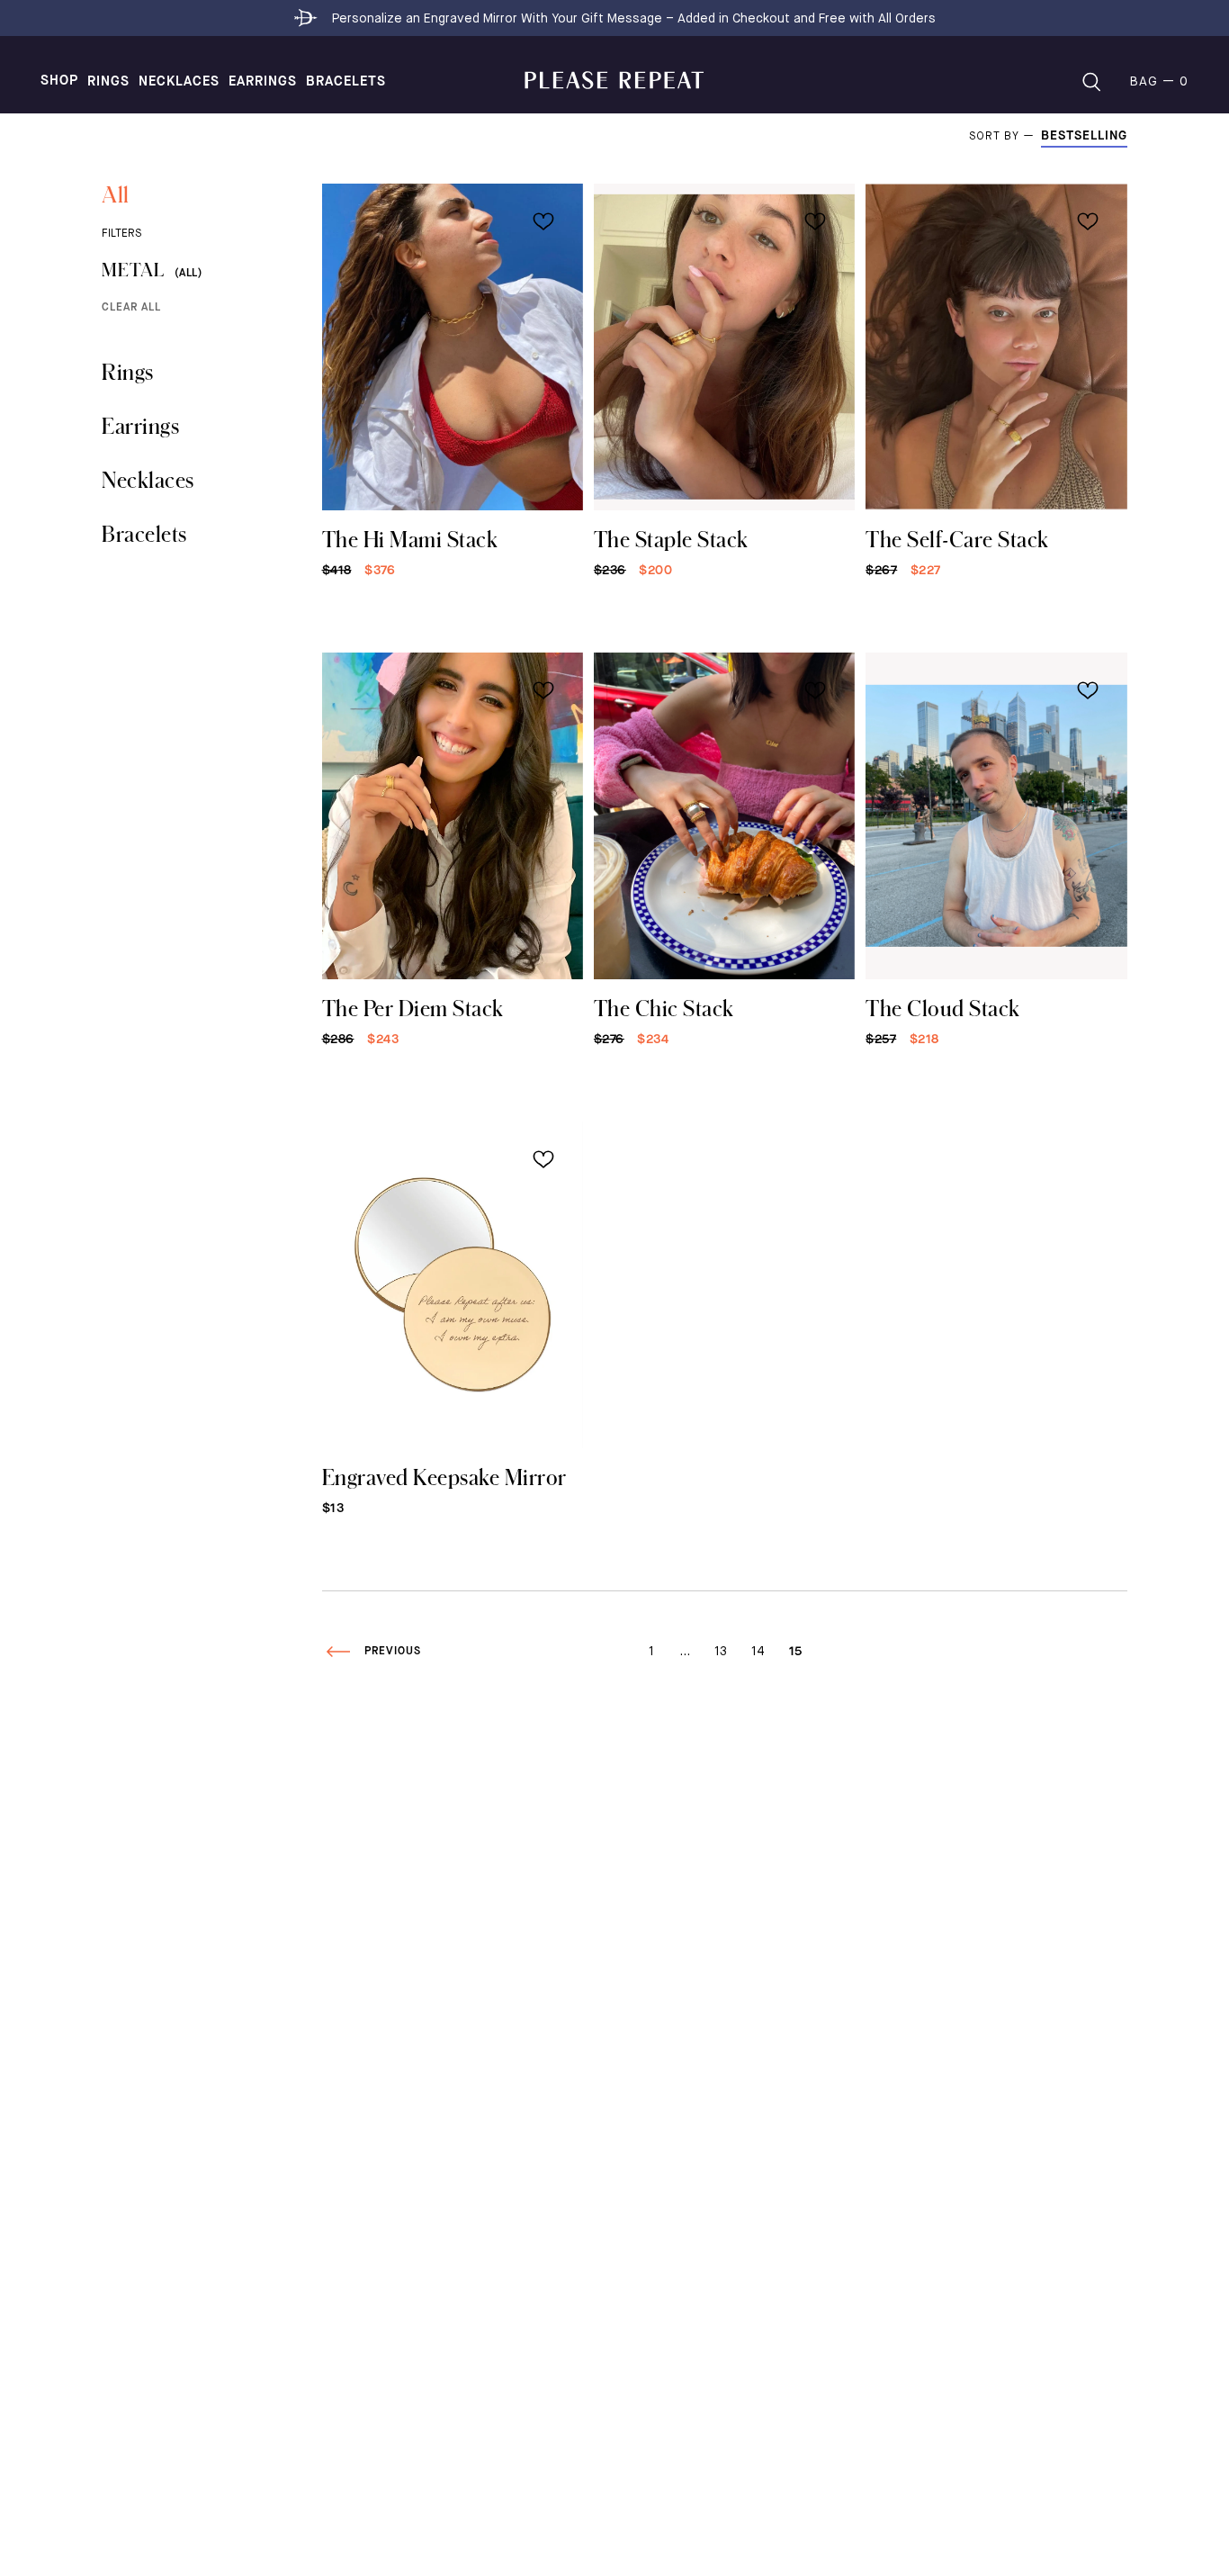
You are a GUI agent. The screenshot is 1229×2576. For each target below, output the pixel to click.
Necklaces (179, 82)
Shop (59, 81)
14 (758, 1652)
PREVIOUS (393, 1651)
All (116, 194)
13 (721, 1652)
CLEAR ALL (131, 307)
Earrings (263, 82)
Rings (108, 82)
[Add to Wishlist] (543, 221)
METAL (152, 270)
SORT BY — (1005, 137)
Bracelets (346, 82)
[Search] (1091, 82)
